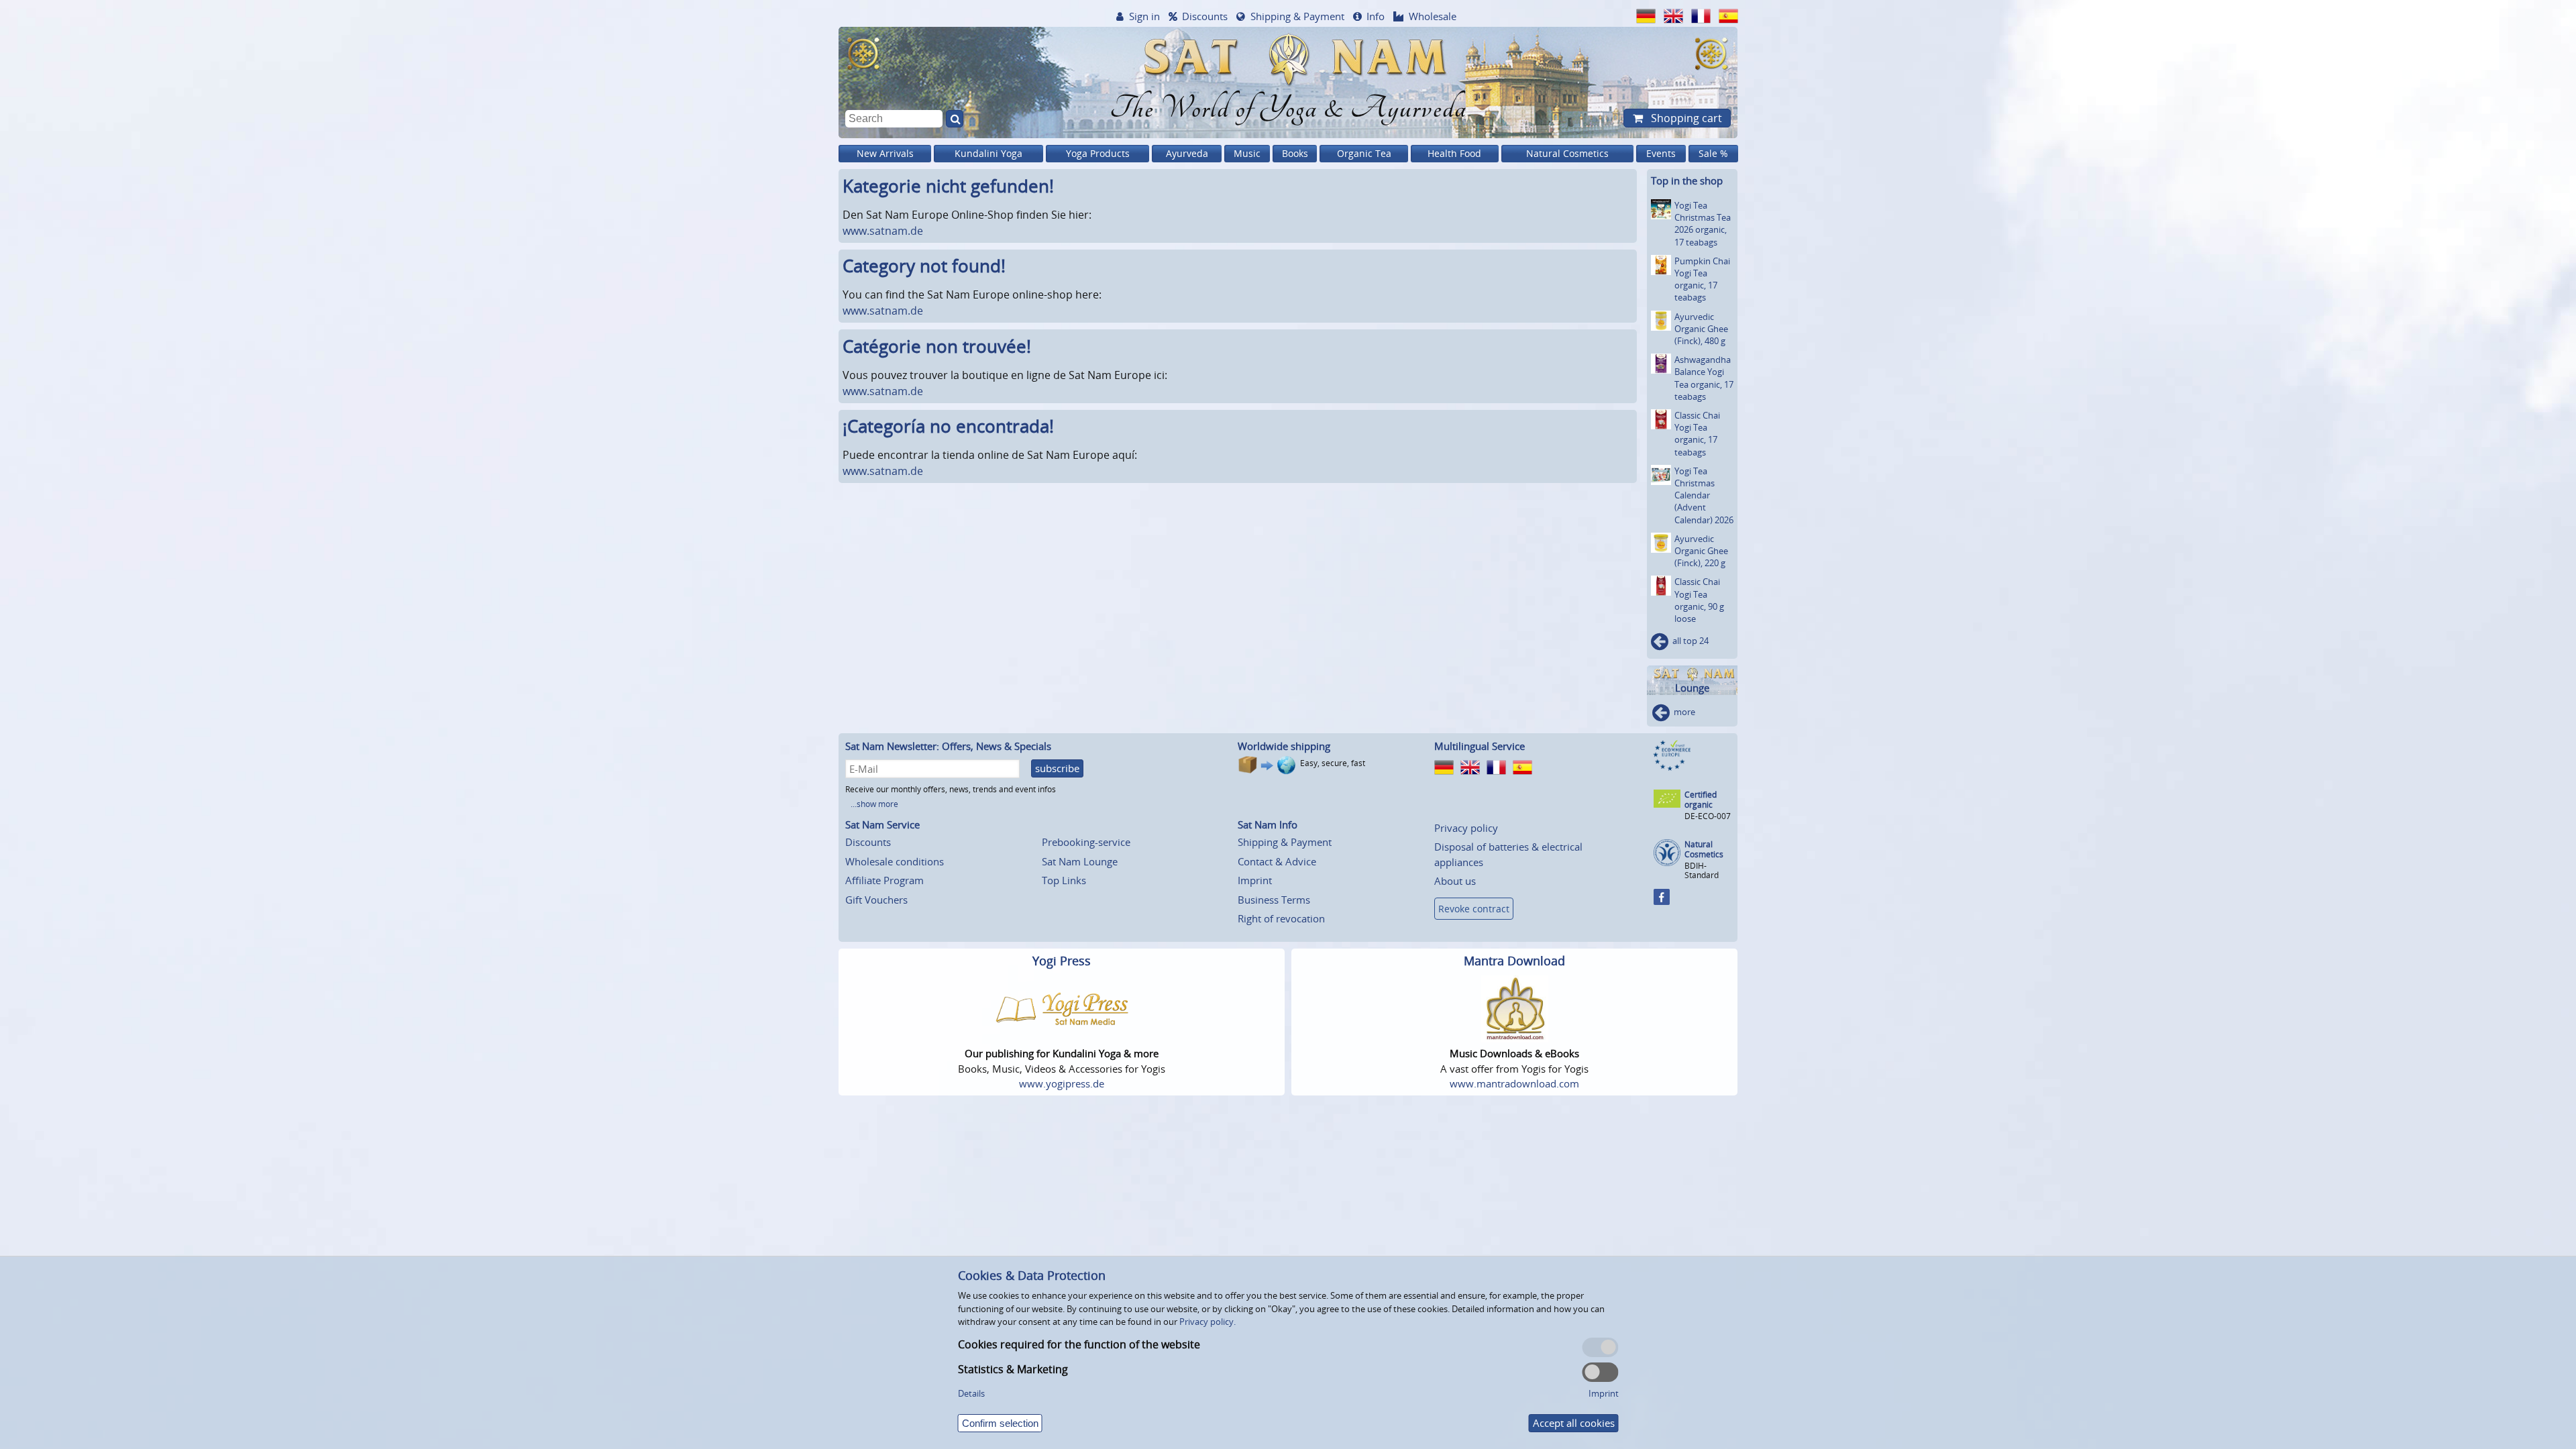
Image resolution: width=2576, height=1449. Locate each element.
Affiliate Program (884, 880)
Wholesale (1433, 16)
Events (1661, 153)
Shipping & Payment (1297, 16)
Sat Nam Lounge (1080, 861)
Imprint (1255, 880)
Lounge (1692, 688)
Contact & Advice (1277, 861)
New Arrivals (885, 153)
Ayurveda (1187, 153)
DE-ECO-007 (1708, 816)
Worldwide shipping (1284, 746)
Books (1295, 153)
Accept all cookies (1574, 1423)
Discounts (1205, 16)
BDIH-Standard (1702, 870)
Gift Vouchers (876, 900)
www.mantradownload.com (1514, 1083)
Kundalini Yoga (988, 153)
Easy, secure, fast (1333, 763)
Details (971, 1393)
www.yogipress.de (1062, 1083)
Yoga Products (1098, 153)
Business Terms (1274, 900)
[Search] (955, 119)
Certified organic (1701, 800)
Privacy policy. (1207, 1322)
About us (1455, 881)
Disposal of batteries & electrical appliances (1508, 854)
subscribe (1057, 768)
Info (1376, 16)
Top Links (1064, 880)
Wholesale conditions (895, 861)
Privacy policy (1466, 828)
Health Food (1454, 153)
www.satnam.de (883, 231)
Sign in (1144, 16)
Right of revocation (1281, 918)
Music (1247, 153)
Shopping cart (1685, 118)
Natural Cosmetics (1567, 153)
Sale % (1713, 153)
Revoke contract (1474, 909)
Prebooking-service (1086, 842)
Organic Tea (1364, 153)
